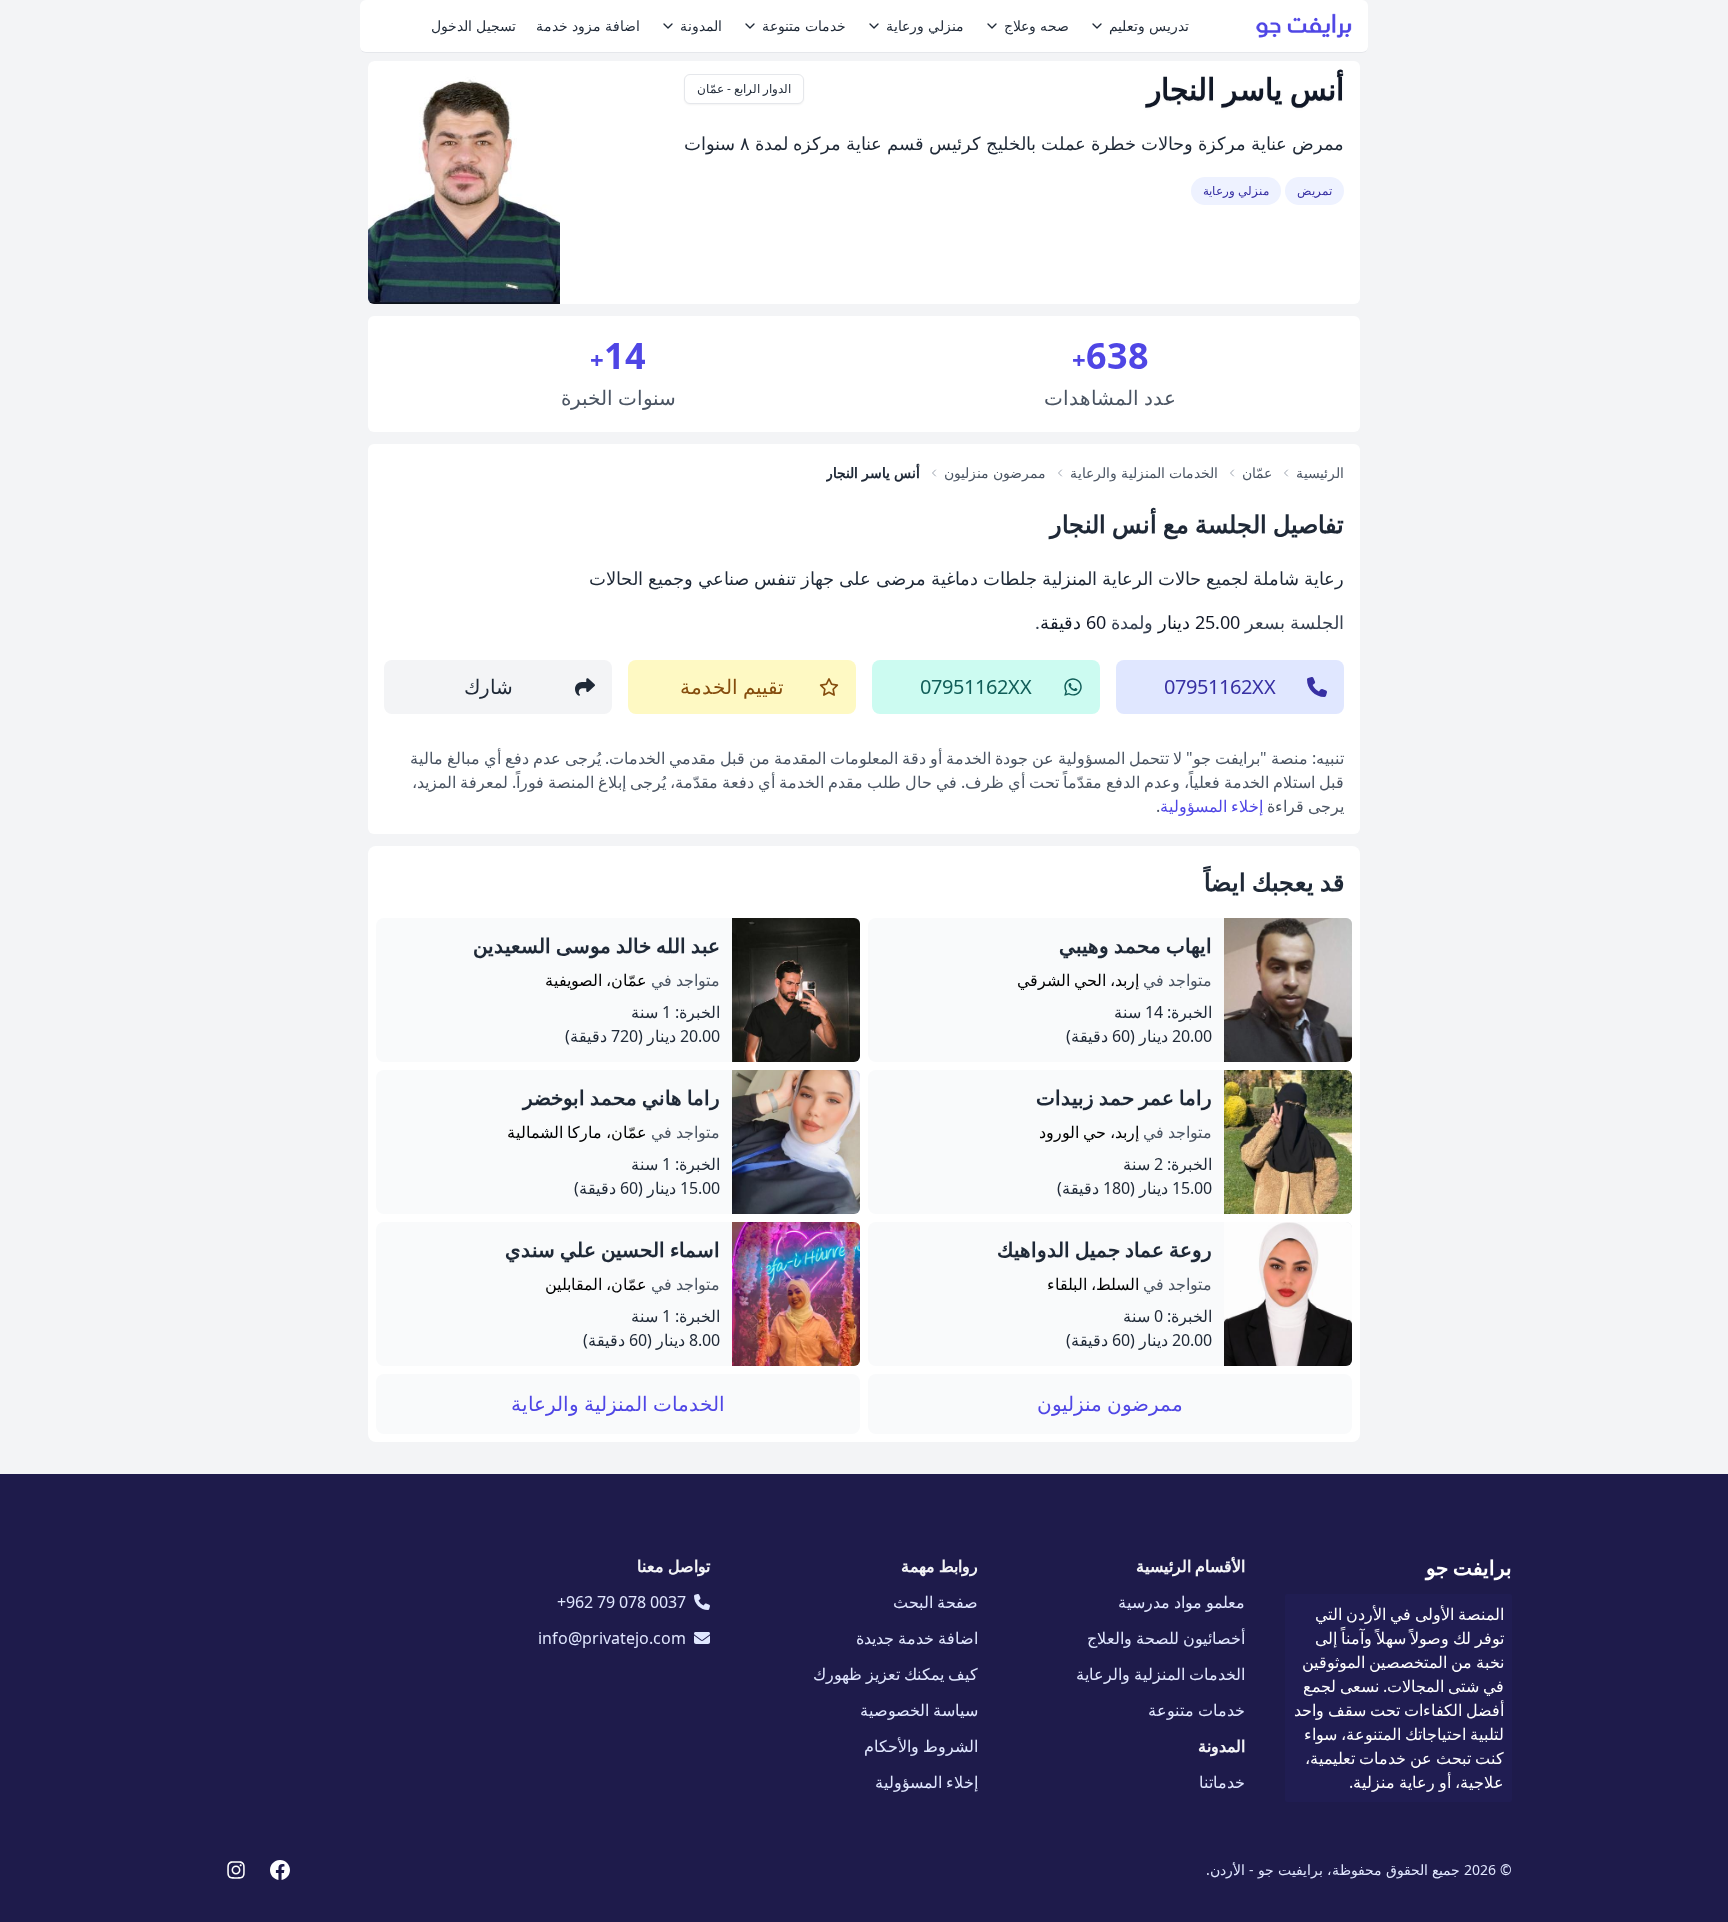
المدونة (701, 25)
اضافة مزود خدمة (588, 25)
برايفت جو (1469, 1567)
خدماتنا (1222, 1782)
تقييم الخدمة (732, 686)
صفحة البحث (935, 1602)
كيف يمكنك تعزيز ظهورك (895, 1674)
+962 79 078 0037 (621, 1602)
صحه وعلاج (1036, 25)
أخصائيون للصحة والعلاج (1166, 1638)
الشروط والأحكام (921, 1746)
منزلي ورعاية (925, 25)
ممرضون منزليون (1110, 1403)
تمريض (1314, 190)
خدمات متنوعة (804, 25)
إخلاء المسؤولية (1211, 806)
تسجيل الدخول (473, 25)
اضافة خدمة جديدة (917, 1638)
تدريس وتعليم (1149, 25)
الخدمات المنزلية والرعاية (618, 1403)
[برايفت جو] (1304, 26)
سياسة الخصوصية (919, 1710)
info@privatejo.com (612, 1638)
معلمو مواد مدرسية (1181, 1602)
